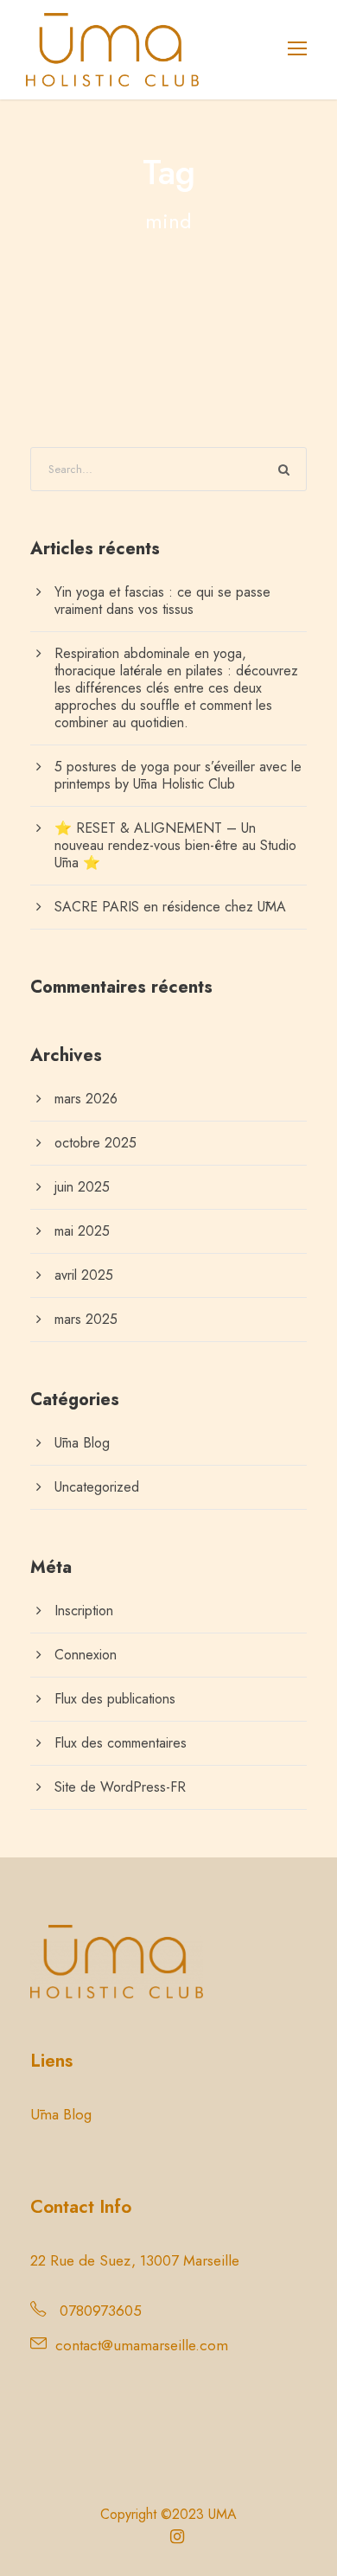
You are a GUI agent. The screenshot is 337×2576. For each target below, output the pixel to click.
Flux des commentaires (121, 1743)
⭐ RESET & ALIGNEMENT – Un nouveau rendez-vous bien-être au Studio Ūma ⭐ (175, 845)
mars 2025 (86, 1319)
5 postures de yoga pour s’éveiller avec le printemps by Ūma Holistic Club (178, 775)
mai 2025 (82, 1231)
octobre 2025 (95, 1143)
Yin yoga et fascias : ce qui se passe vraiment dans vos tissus (162, 601)
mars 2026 (86, 1099)
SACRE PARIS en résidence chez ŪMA (170, 907)
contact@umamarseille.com (142, 2345)
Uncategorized (97, 1487)
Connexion (86, 1655)
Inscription (84, 1611)
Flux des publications (115, 1699)
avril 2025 (84, 1275)
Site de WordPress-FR (120, 1787)
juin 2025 (82, 1187)
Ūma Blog (82, 1443)
